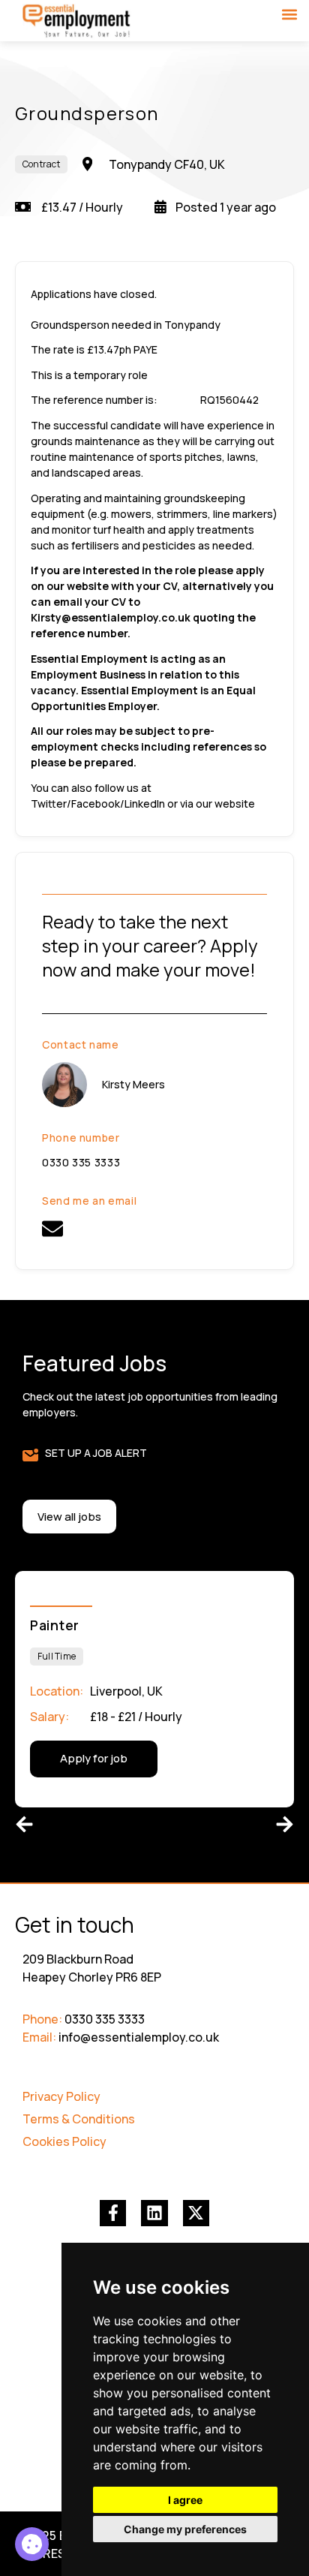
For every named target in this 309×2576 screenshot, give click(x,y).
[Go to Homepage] (77, 22)
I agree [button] (185, 2500)
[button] (289, 14)
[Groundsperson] (32, 2544)
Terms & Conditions (79, 2119)
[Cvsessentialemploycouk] (52, 1229)
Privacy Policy (61, 2096)
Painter (55, 1625)
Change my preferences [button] (185, 2529)
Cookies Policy (64, 2141)
